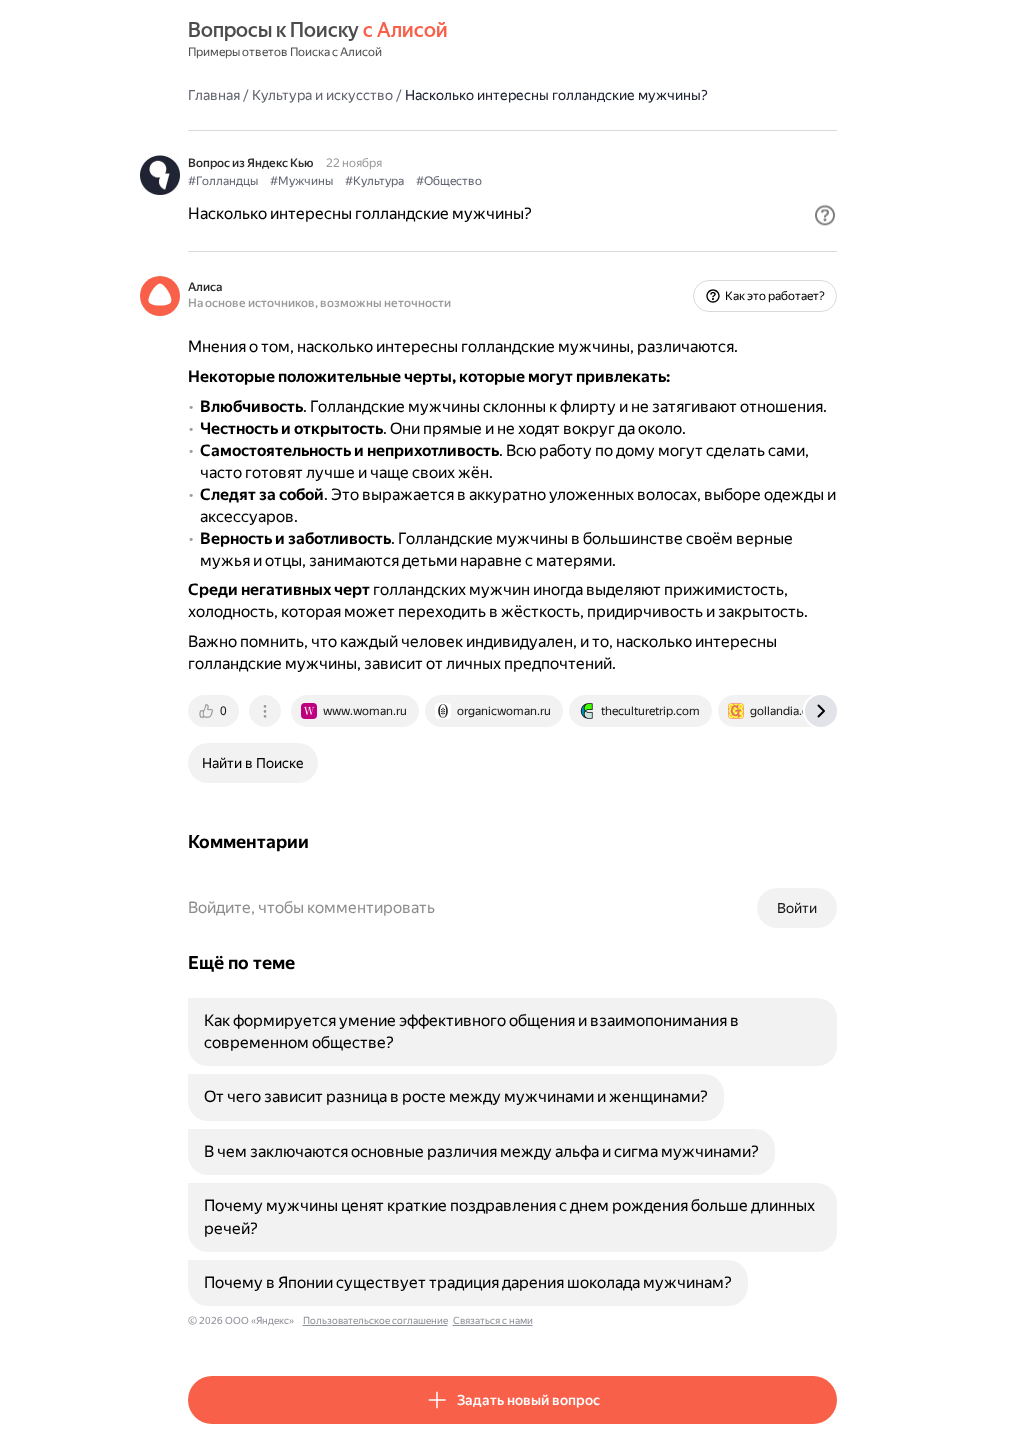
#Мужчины (301, 181)
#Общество (449, 181)
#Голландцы (223, 181)
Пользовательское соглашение (375, 1320)
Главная (214, 95)
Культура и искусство (322, 95)
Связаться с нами (493, 1320)
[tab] (215, 711)
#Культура (374, 181)
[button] (825, 215)
